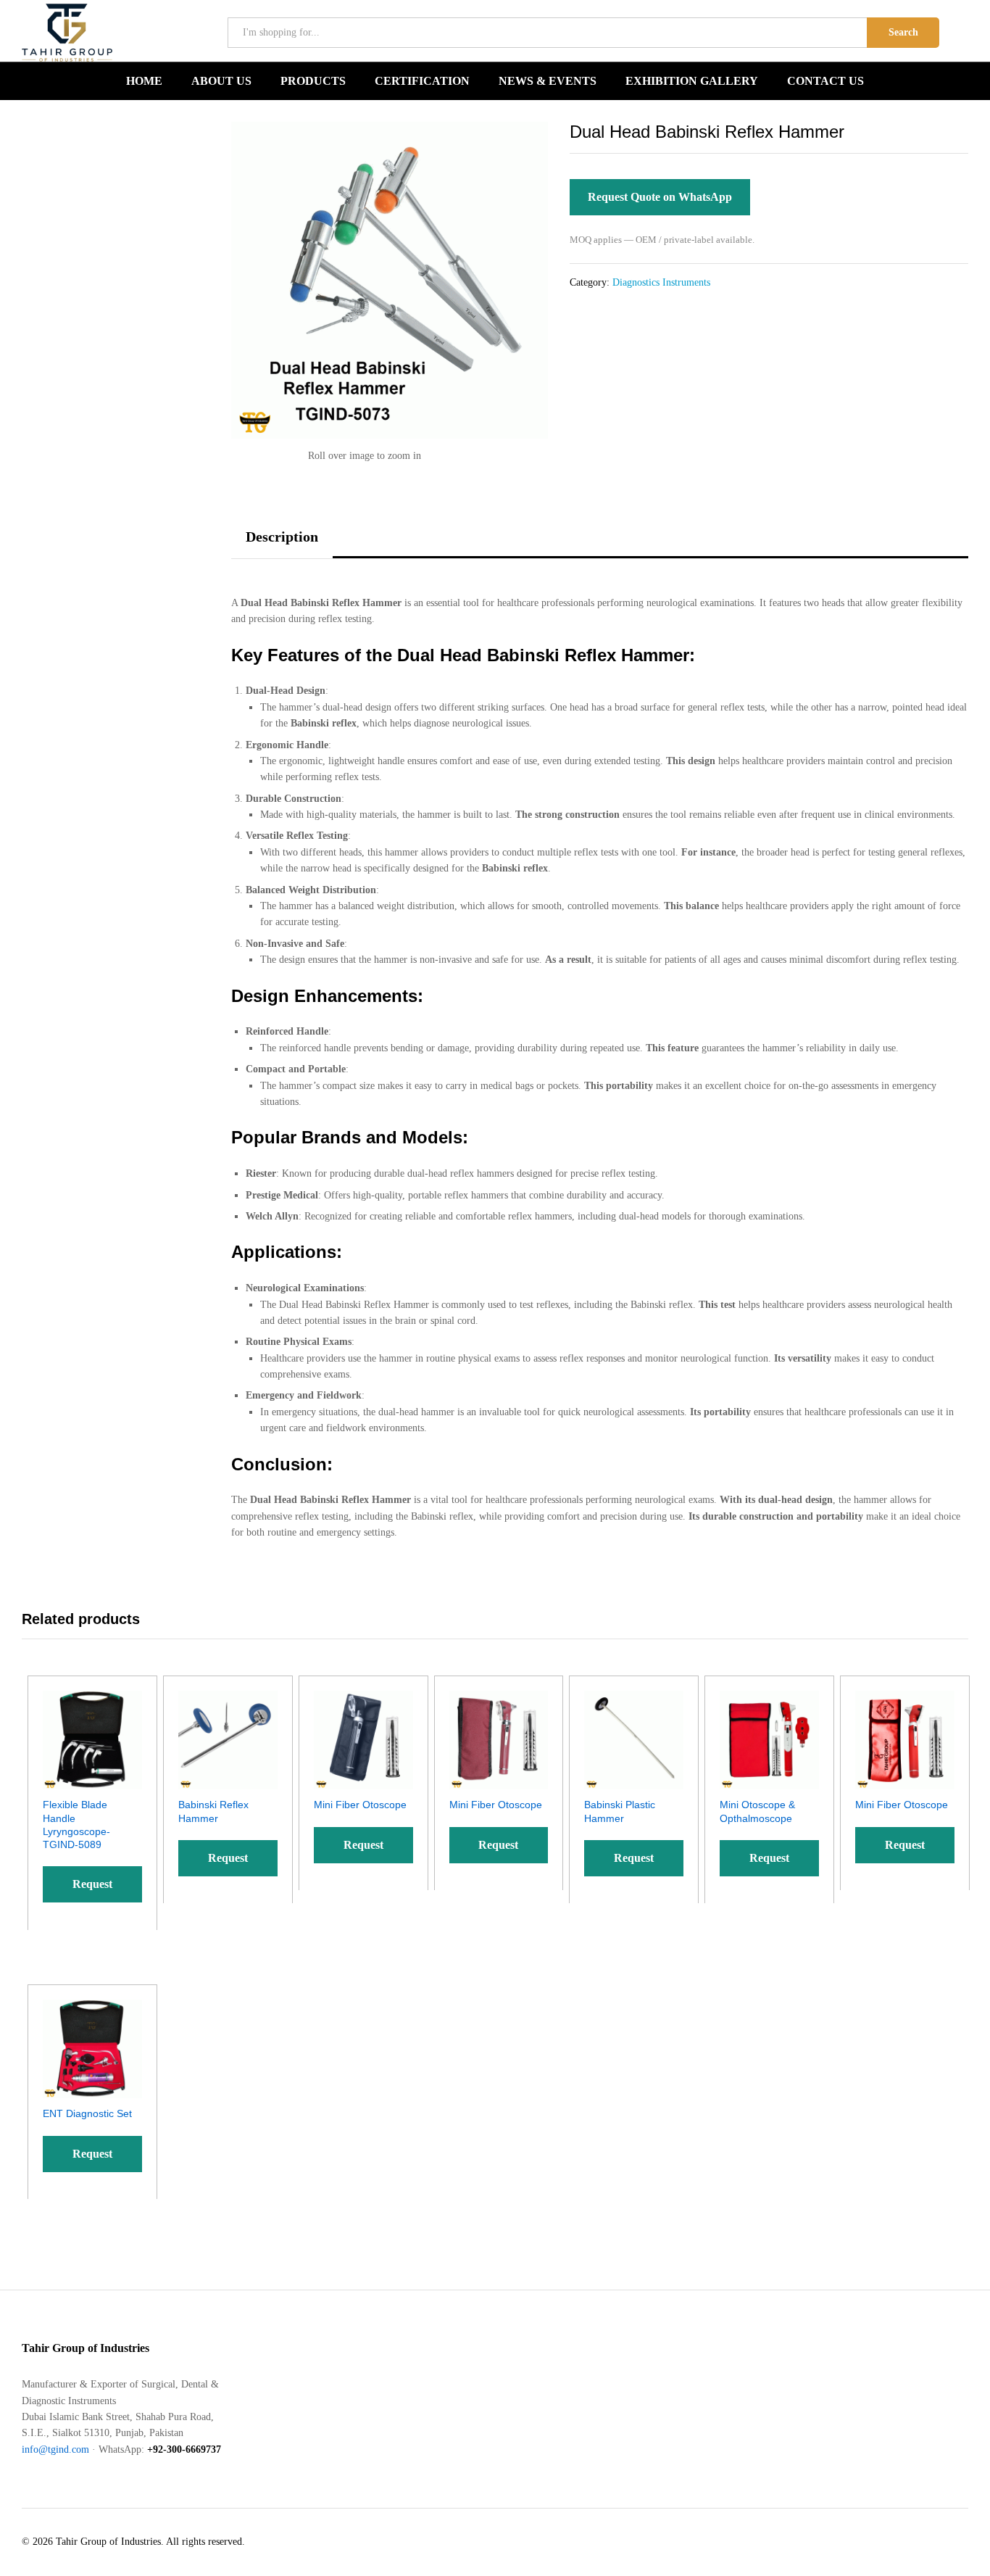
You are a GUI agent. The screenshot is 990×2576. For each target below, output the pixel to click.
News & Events (548, 81)
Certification (422, 81)
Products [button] (313, 81)
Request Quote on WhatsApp (660, 197)
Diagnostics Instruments (661, 282)
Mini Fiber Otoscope (360, 1805)
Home (144, 81)
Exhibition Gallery (692, 81)
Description (282, 537)
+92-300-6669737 (184, 2449)
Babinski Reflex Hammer (213, 1811)
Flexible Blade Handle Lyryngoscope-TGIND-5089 (76, 1825)
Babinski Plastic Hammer (620, 1811)
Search (903, 32)
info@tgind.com (55, 2449)
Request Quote (92, 1890)
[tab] (282, 543)
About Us (221, 81)
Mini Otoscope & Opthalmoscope (757, 1811)
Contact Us (825, 81)
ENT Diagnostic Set (87, 2113)
